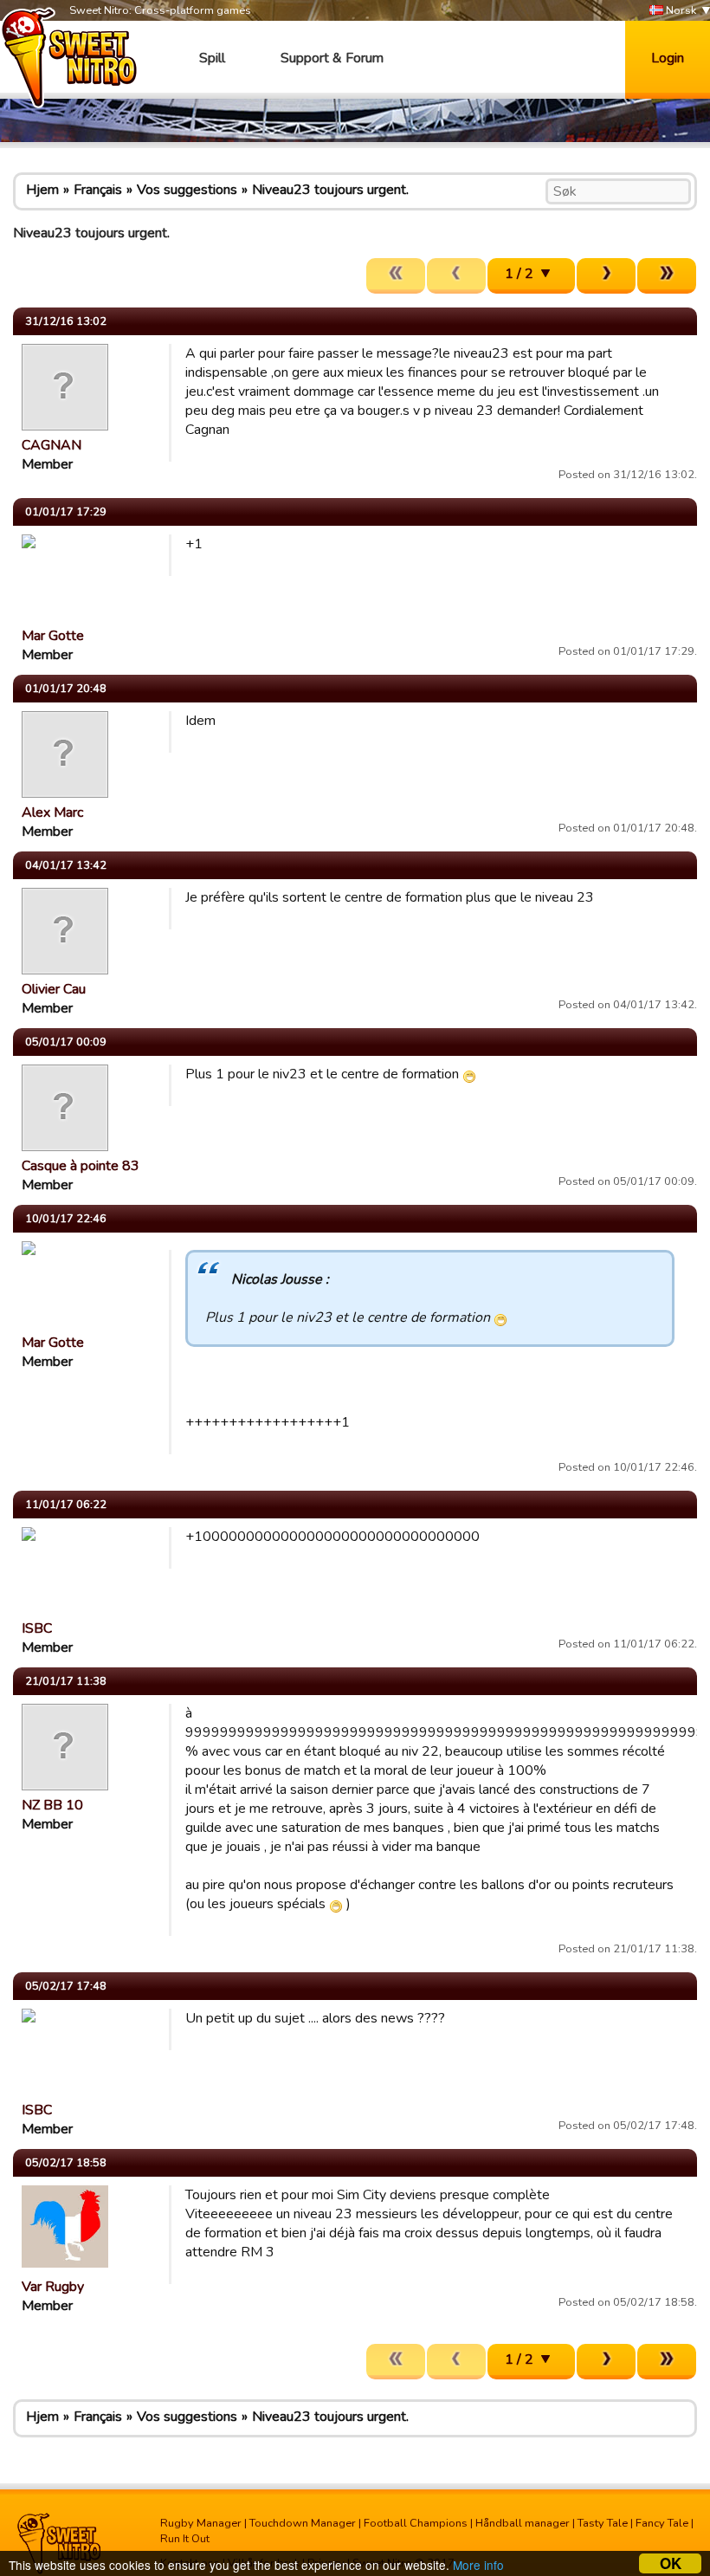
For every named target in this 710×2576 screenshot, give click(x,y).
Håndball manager (523, 2523)
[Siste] (667, 276)
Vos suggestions (187, 190)
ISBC (37, 1628)
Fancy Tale (662, 2523)
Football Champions (416, 2523)
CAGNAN (52, 445)
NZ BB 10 (52, 1805)
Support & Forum (332, 58)
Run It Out (185, 2539)
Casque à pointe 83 (81, 1166)
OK (671, 2563)
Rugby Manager (201, 2523)
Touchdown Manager (303, 2523)
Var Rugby (53, 2287)
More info (478, 2565)
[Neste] (606, 276)
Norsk (680, 10)
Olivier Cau (54, 989)
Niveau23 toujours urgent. (330, 190)
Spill (212, 58)
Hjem (42, 190)
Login (668, 58)
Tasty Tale (603, 2523)
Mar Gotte (53, 636)
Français (98, 190)
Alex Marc (52, 812)
